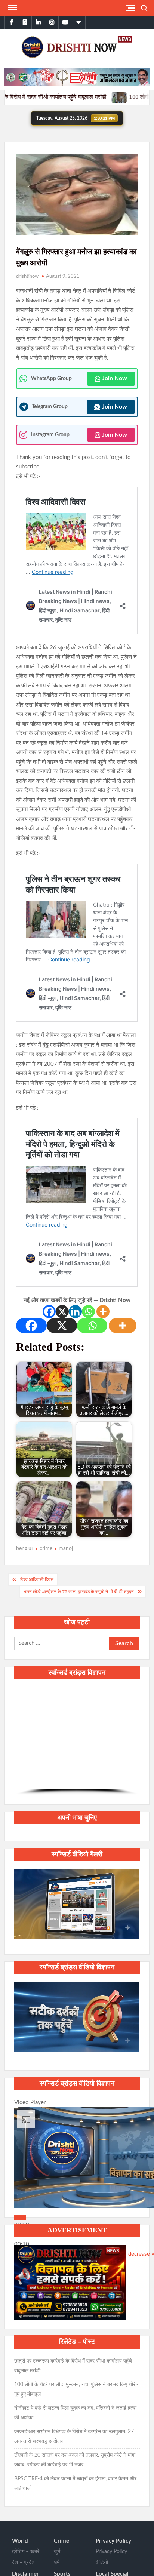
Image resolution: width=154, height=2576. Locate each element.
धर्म (57, 2563)
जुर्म (57, 2552)
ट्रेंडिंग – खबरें (26, 2552)
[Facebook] (49, 1312)
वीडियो (102, 2563)
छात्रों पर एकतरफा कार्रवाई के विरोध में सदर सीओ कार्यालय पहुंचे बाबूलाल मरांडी (73, 2366)
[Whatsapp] (88, 1312)
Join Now (115, 378)
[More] (103, 1312)
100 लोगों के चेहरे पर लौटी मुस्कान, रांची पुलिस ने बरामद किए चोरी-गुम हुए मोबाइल (76, 2389)
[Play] (20, 2218)
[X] (62, 1312)
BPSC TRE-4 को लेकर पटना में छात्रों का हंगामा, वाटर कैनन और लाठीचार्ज (75, 2484)
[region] (77, 1741)
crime (46, 1549)
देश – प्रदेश (23, 2563)
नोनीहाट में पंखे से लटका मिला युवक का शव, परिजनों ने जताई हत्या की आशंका (75, 2413)
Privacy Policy (113, 2541)
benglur (25, 1549)
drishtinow (27, 276)
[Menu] (12, 8)
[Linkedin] (75, 1312)
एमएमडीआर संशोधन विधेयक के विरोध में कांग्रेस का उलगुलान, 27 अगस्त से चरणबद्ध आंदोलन (74, 2437)
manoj (66, 1549)
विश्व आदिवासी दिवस (37, 1579)
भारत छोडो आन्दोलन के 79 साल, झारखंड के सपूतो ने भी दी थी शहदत (79, 1592)
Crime (61, 2541)
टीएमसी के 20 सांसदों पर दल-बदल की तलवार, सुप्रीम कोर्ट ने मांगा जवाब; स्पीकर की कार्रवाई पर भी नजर (75, 2460)
